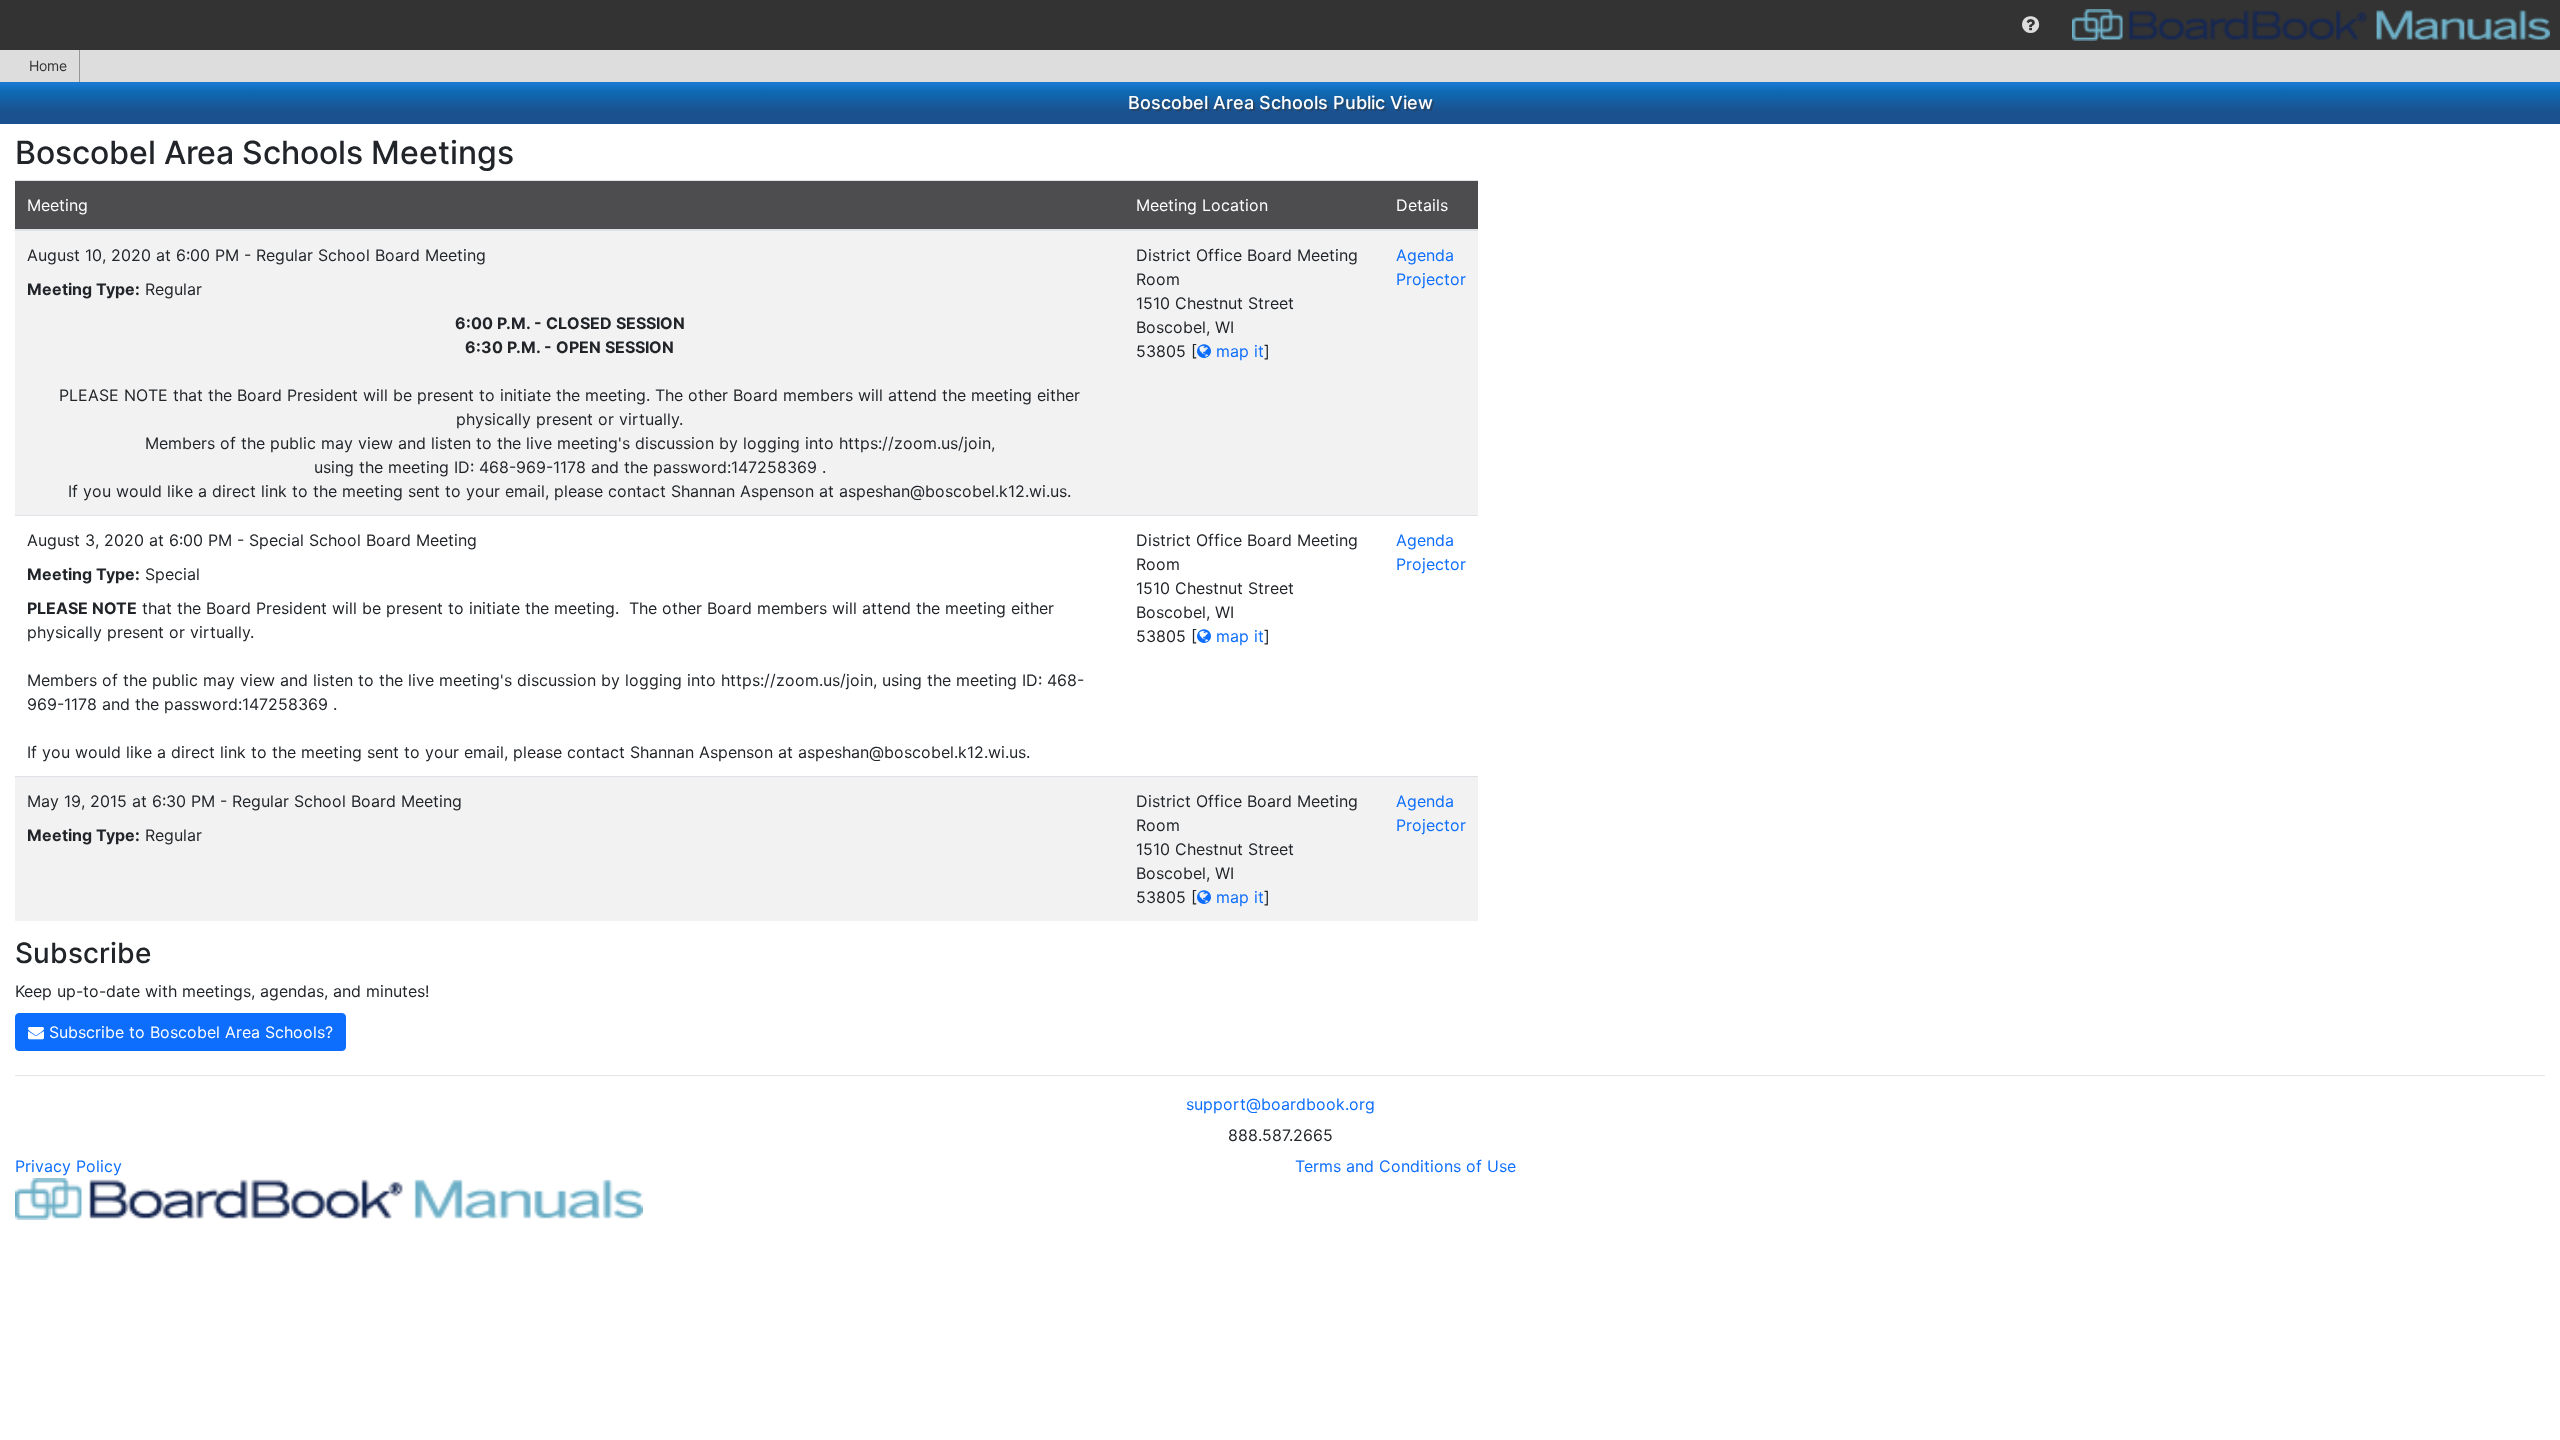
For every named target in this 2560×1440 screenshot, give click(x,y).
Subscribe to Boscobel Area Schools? (188, 1032)
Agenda (1425, 255)
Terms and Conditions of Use (1405, 1166)
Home (48, 65)
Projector (1431, 279)
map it (1237, 351)
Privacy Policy (68, 1166)
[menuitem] (2030, 25)
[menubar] (1280, 25)
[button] (2030, 25)
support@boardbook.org (1280, 1104)
